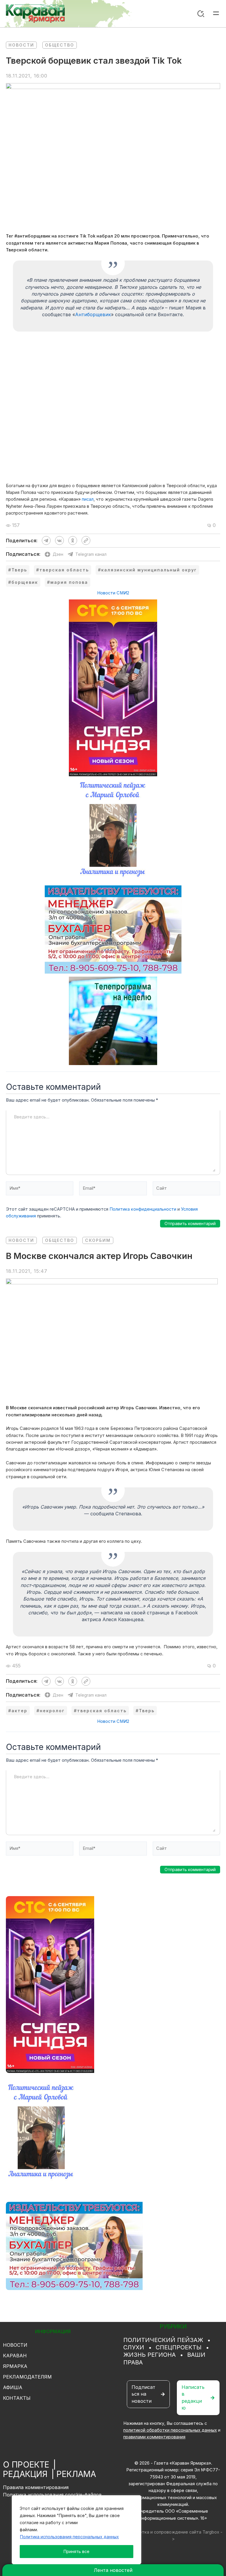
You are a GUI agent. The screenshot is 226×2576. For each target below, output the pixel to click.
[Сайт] (186, 1190)
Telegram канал (91, 554)
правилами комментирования (154, 2437)
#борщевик (23, 582)
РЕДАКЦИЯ (25, 2474)
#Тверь (18, 570)
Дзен (58, 554)
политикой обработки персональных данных (170, 2430)
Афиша (13, 2387)
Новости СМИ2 (113, 593)
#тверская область (63, 570)
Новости (21, 45)
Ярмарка (15, 2366)
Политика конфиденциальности (143, 1209)
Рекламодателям (27, 2377)
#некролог (51, 1711)
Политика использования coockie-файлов (52, 2495)
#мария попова (68, 582)
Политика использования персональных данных (69, 2537)
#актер (18, 1711)
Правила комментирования (36, 2487)
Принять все (77, 2551)
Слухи (134, 2347)
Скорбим (98, 1240)
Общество (60, 45)
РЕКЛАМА (76, 2474)
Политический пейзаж (163, 2340)
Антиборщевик (93, 314)
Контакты (17, 2398)
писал (88, 499)
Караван (15, 2356)
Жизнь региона (149, 2355)
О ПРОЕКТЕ (26, 2465)
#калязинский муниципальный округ (147, 570)
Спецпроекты (179, 2347)
